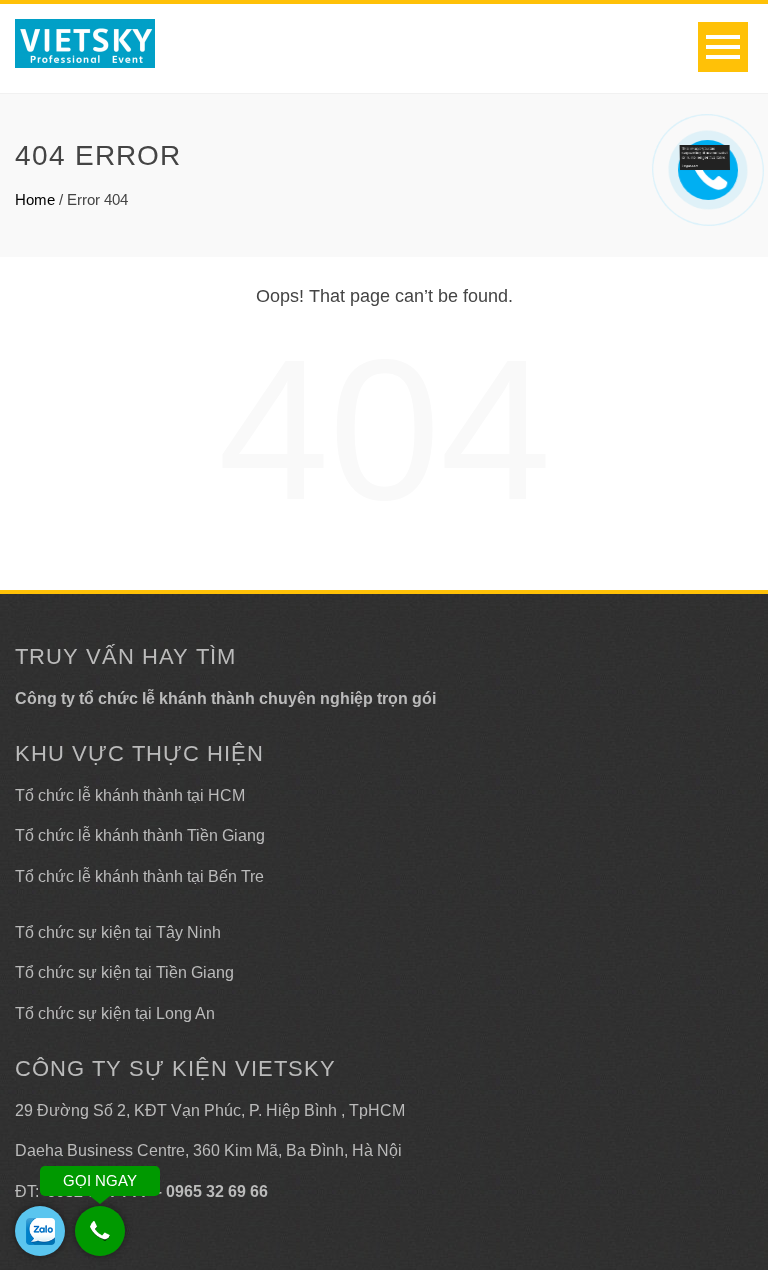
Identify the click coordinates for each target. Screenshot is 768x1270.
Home (35, 199)
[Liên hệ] (705, 156)
